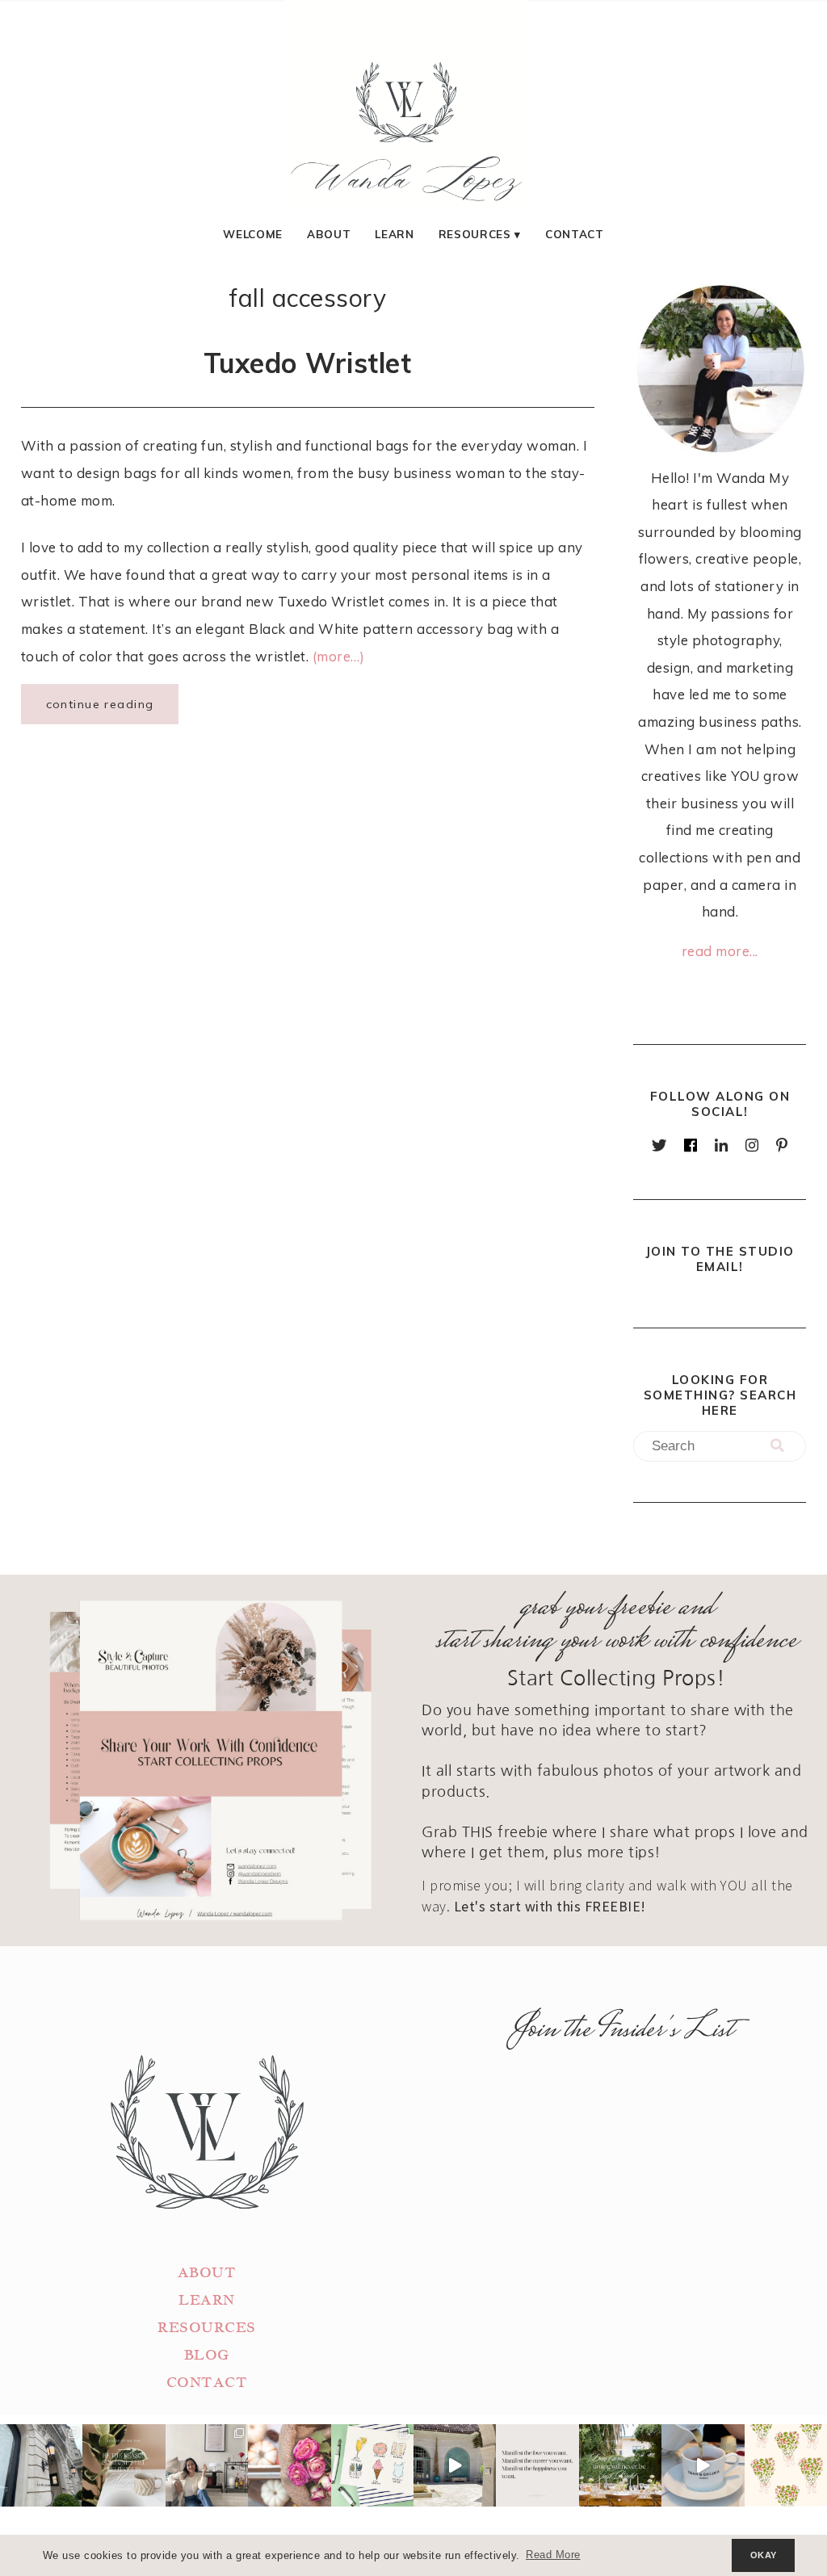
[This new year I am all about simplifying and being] (207, 2465)
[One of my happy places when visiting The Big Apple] (41, 2465)
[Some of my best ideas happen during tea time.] (703, 2465)
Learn (394, 234)
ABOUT (207, 2273)
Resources (475, 234)
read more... (720, 951)
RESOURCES (207, 2328)
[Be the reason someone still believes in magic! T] (124, 2465)
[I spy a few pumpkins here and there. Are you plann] (289, 2465)
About (329, 234)
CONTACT (207, 2383)
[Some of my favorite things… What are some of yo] (372, 2465)
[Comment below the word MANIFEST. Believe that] (537, 2465)
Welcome (253, 234)
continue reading (100, 704)
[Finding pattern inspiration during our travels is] (455, 2465)
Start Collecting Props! (617, 1678)
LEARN (207, 2300)
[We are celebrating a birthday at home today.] (786, 2465)
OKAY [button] (764, 2555)
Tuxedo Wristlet (308, 363)
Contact (575, 234)
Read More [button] (553, 2555)
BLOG (207, 2355)
